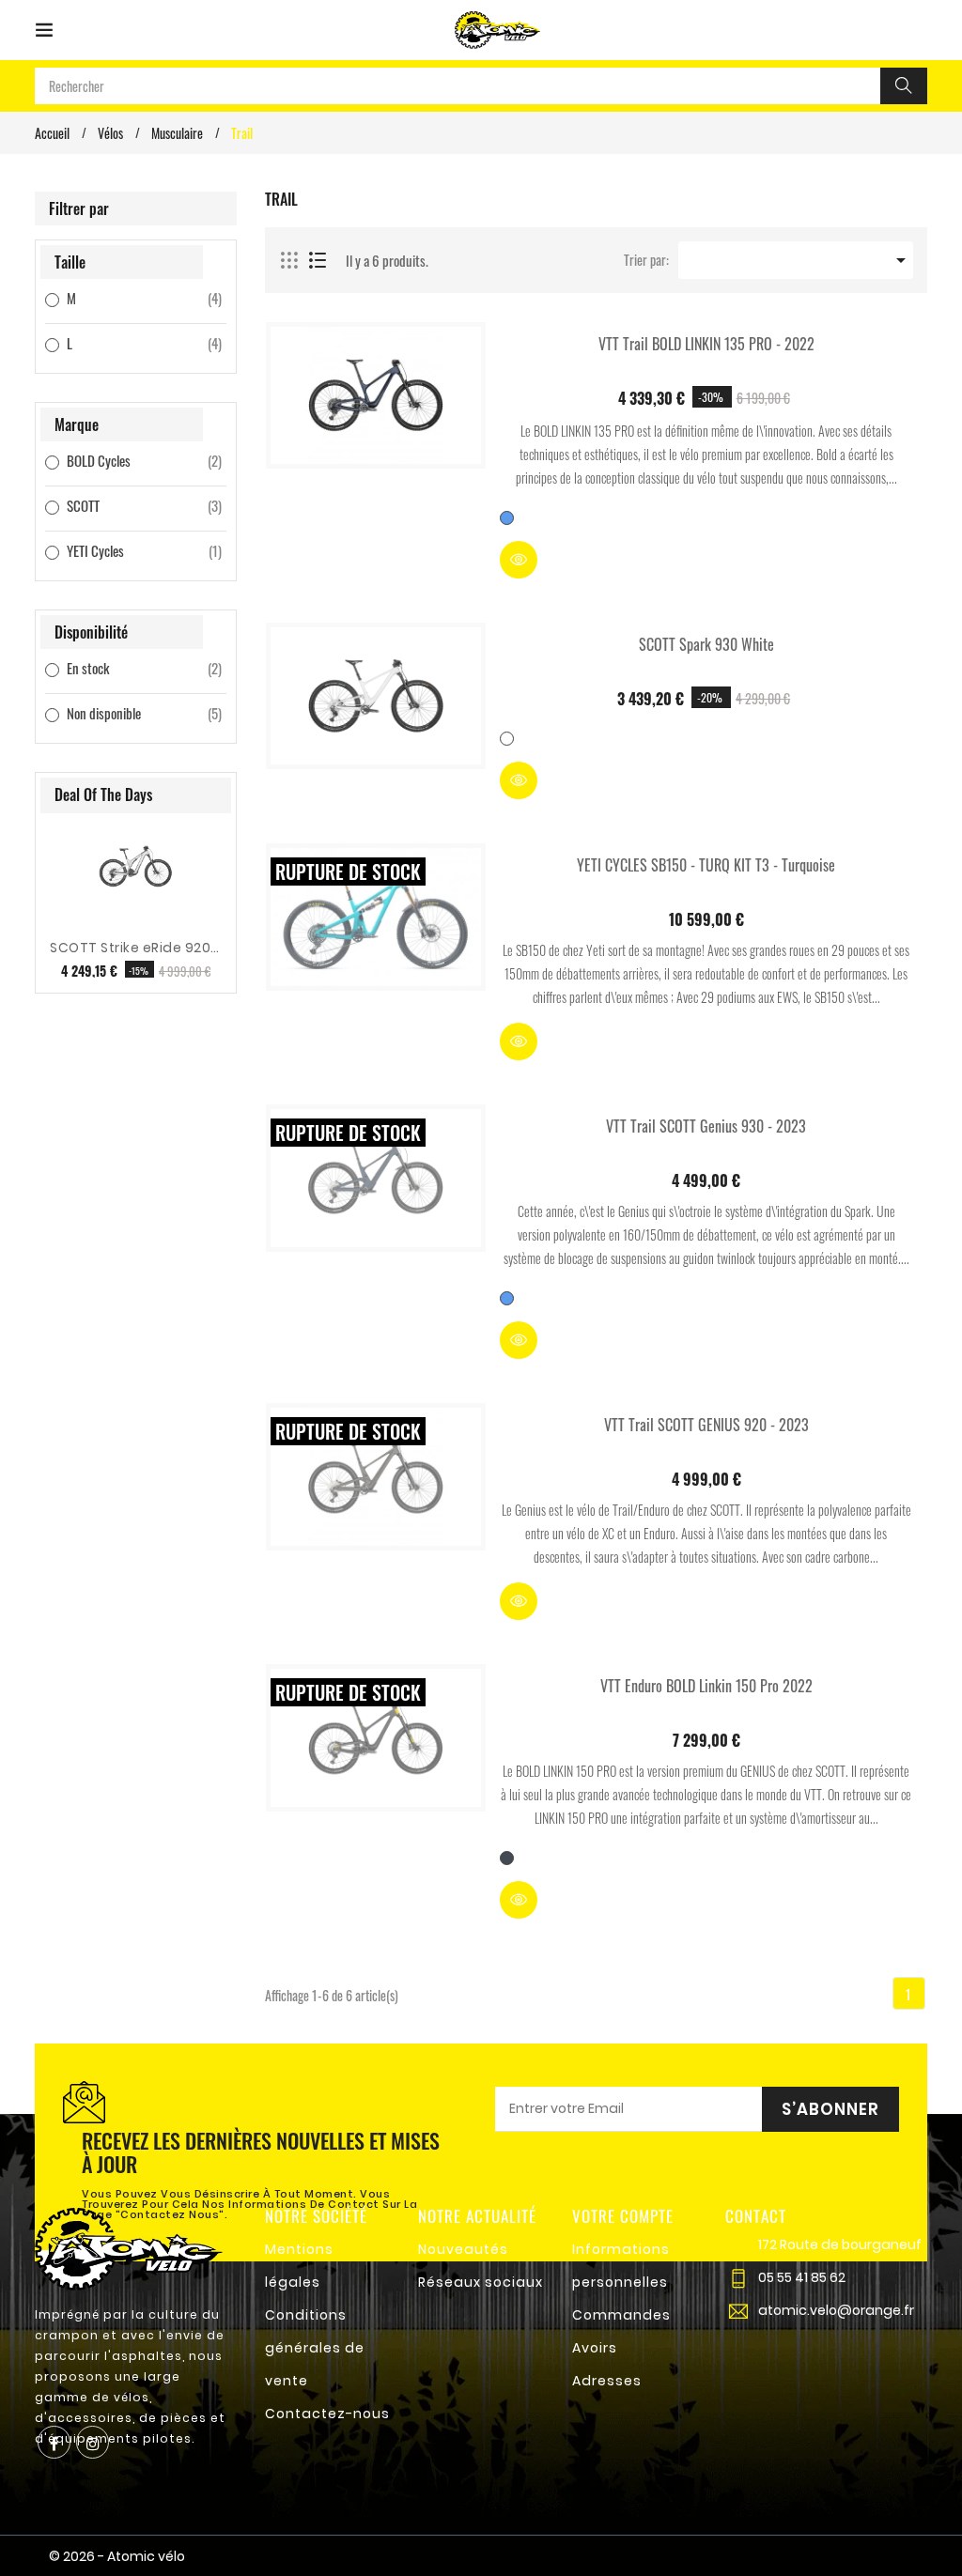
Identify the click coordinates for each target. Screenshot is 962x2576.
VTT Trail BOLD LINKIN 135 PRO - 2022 (706, 344)
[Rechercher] (904, 86)
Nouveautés (463, 2249)
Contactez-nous (327, 2414)
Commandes (621, 2315)
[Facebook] (54, 2442)
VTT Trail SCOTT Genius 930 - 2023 (706, 1126)
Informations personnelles (621, 2266)
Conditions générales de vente (315, 2348)
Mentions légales (299, 2266)
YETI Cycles (121, 550)
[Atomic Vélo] (129, 2247)
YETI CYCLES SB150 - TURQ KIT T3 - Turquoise (706, 865)
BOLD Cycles (121, 460)
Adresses (607, 2381)
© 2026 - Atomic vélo (117, 2556)
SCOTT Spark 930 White (706, 644)
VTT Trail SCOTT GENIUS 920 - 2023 (706, 1425)
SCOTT (121, 505)
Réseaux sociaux (481, 2282)
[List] (318, 261)
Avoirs (595, 2348)
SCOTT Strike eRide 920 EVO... (136, 948)
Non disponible (121, 713)
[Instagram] (93, 2442)
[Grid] (290, 261)
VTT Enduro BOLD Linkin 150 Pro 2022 (706, 1686)
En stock (121, 668)
